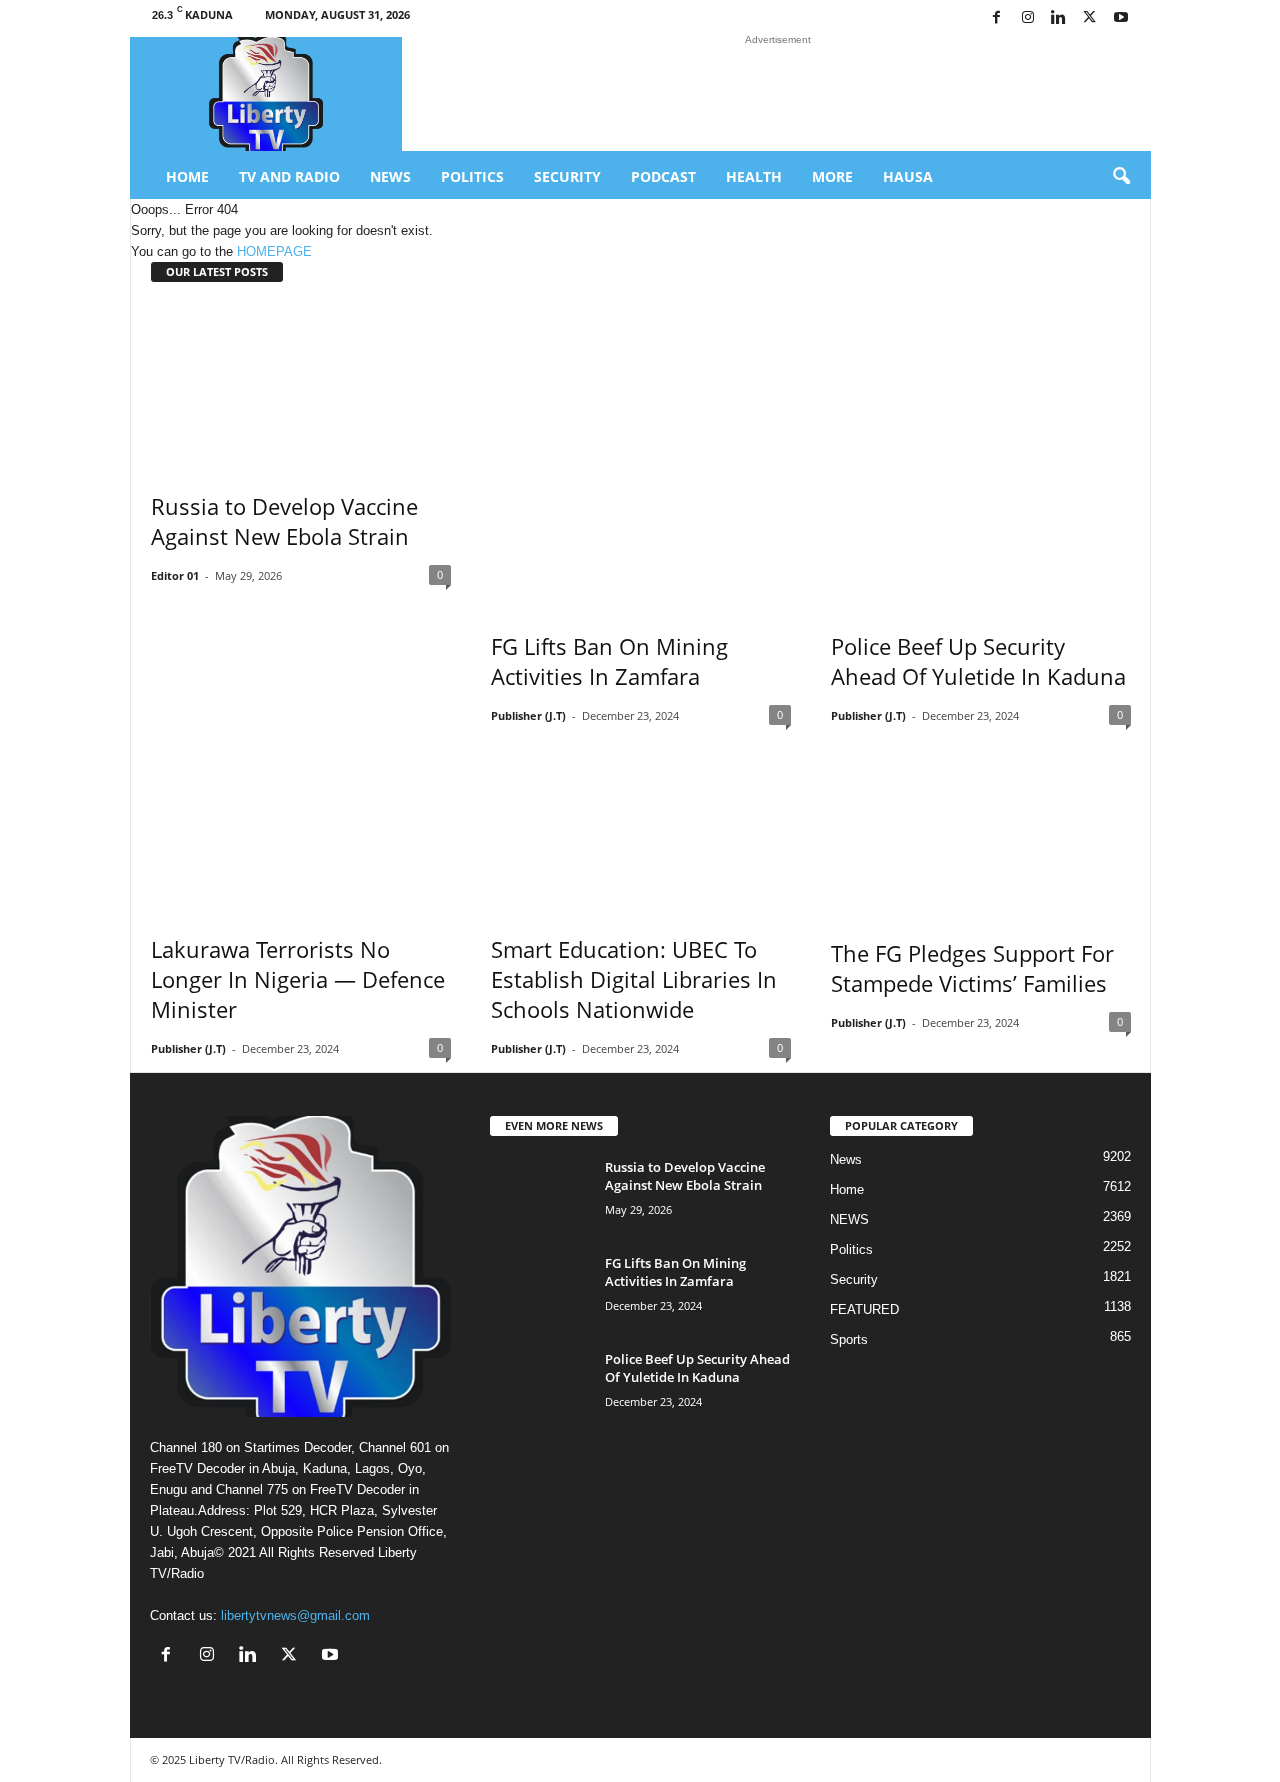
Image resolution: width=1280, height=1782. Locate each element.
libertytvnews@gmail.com (295, 1615)
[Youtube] (1121, 18)
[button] (1121, 177)
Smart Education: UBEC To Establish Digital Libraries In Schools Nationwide (634, 979)
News (390, 176)
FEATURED (864, 1309)
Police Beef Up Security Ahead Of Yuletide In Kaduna (978, 661)
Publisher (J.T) (528, 715)
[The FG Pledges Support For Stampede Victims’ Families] (981, 825)
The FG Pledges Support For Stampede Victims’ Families (972, 968)
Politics (472, 176)
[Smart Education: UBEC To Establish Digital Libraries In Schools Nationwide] (641, 823)
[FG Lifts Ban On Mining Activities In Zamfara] (641, 454)
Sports (849, 1339)
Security (567, 176)
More (832, 176)
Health (754, 176)
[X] (1090, 18)
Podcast (663, 176)
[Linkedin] (1059, 18)
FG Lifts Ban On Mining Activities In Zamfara (609, 661)
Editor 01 (175, 575)
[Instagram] (1028, 18)
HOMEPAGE (274, 251)
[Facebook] (997, 18)
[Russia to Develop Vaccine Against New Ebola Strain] (301, 384)
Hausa (908, 176)
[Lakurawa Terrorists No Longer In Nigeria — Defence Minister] (301, 823)
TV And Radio (289, 176)
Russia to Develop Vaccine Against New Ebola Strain (284, 521)
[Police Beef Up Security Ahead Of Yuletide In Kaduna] (981, 454)
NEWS (849, 1219)
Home (187, 176)
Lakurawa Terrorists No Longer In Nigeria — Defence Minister (298, 979)
